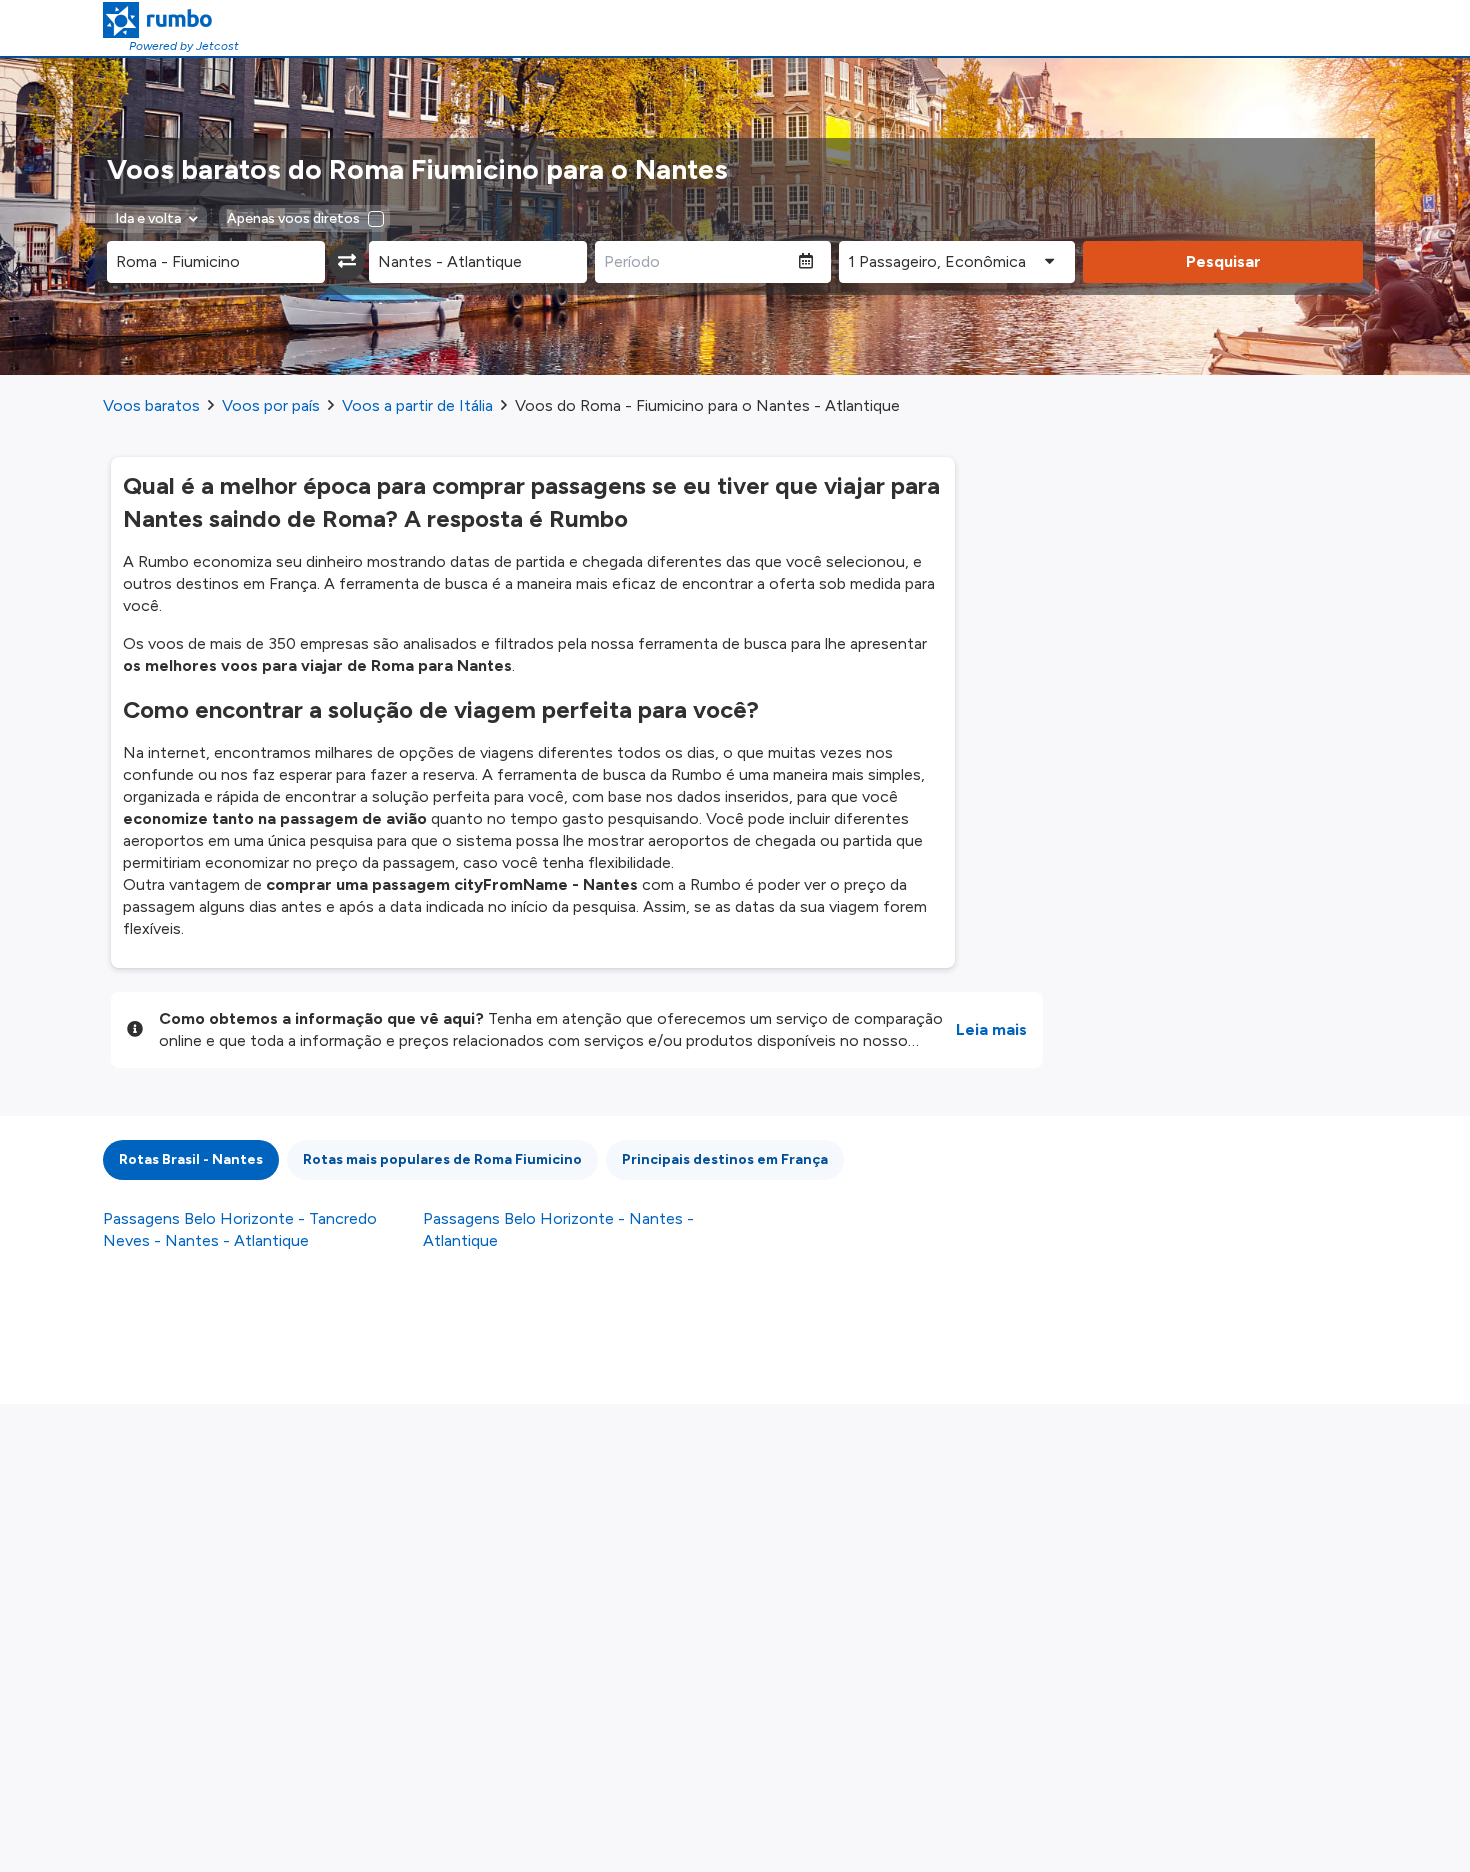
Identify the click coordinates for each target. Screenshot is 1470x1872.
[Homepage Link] (171, 20)
